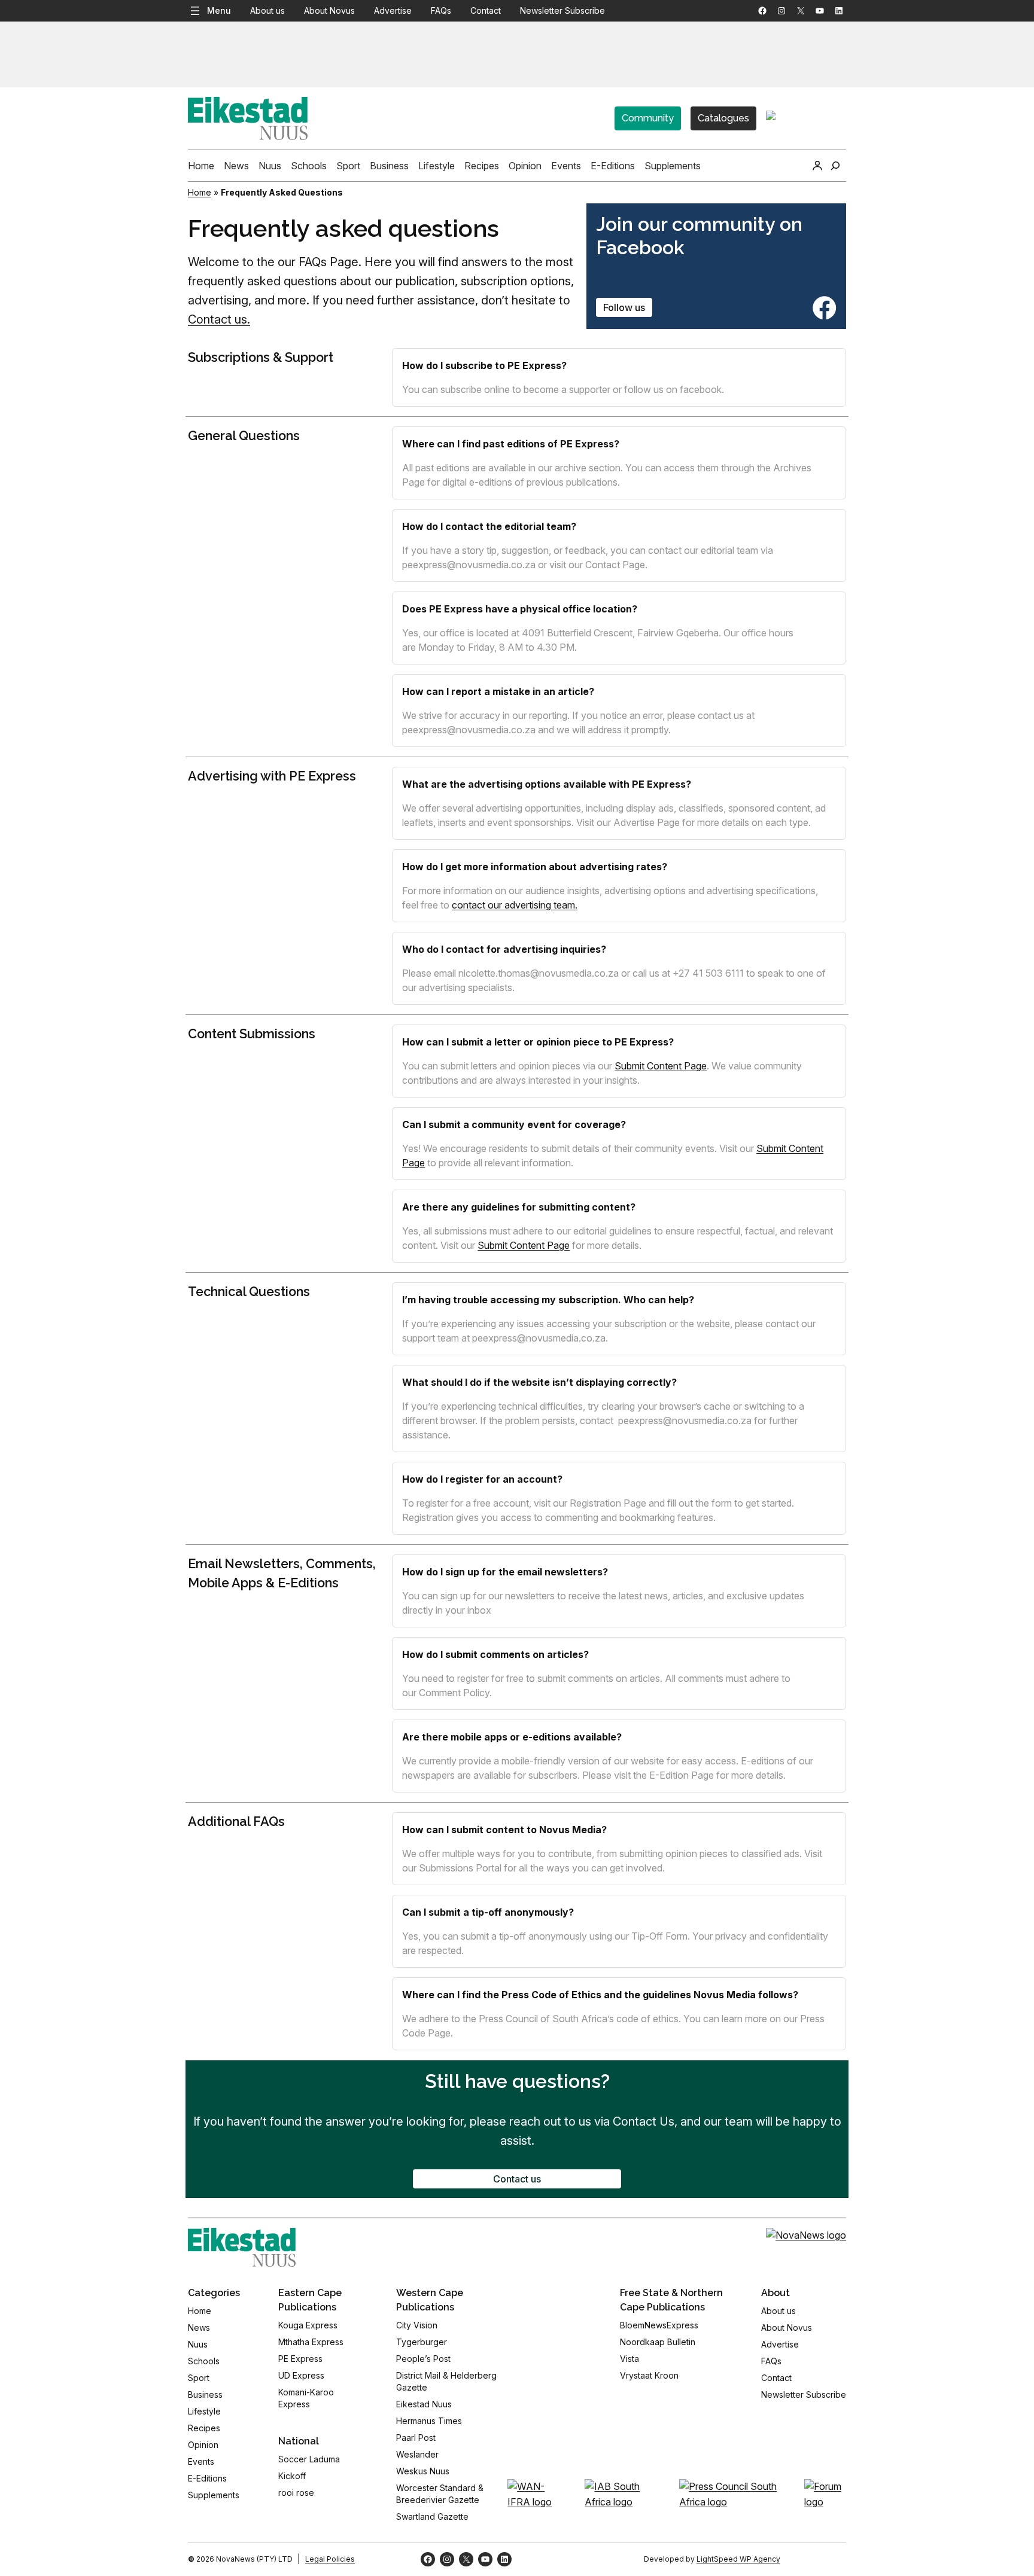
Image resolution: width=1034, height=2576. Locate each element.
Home (200, 192)
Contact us (517, 2179)
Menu (219, 10)
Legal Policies (330, 2559)
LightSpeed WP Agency (738, 2559)
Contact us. (219, 319)
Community (648, 118)
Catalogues (723, 118)
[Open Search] (835, 166)
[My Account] (817, 166)
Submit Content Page (661, 1066)
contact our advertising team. (515, 905)
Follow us (624, 307)
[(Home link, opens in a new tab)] (242, 2247)
